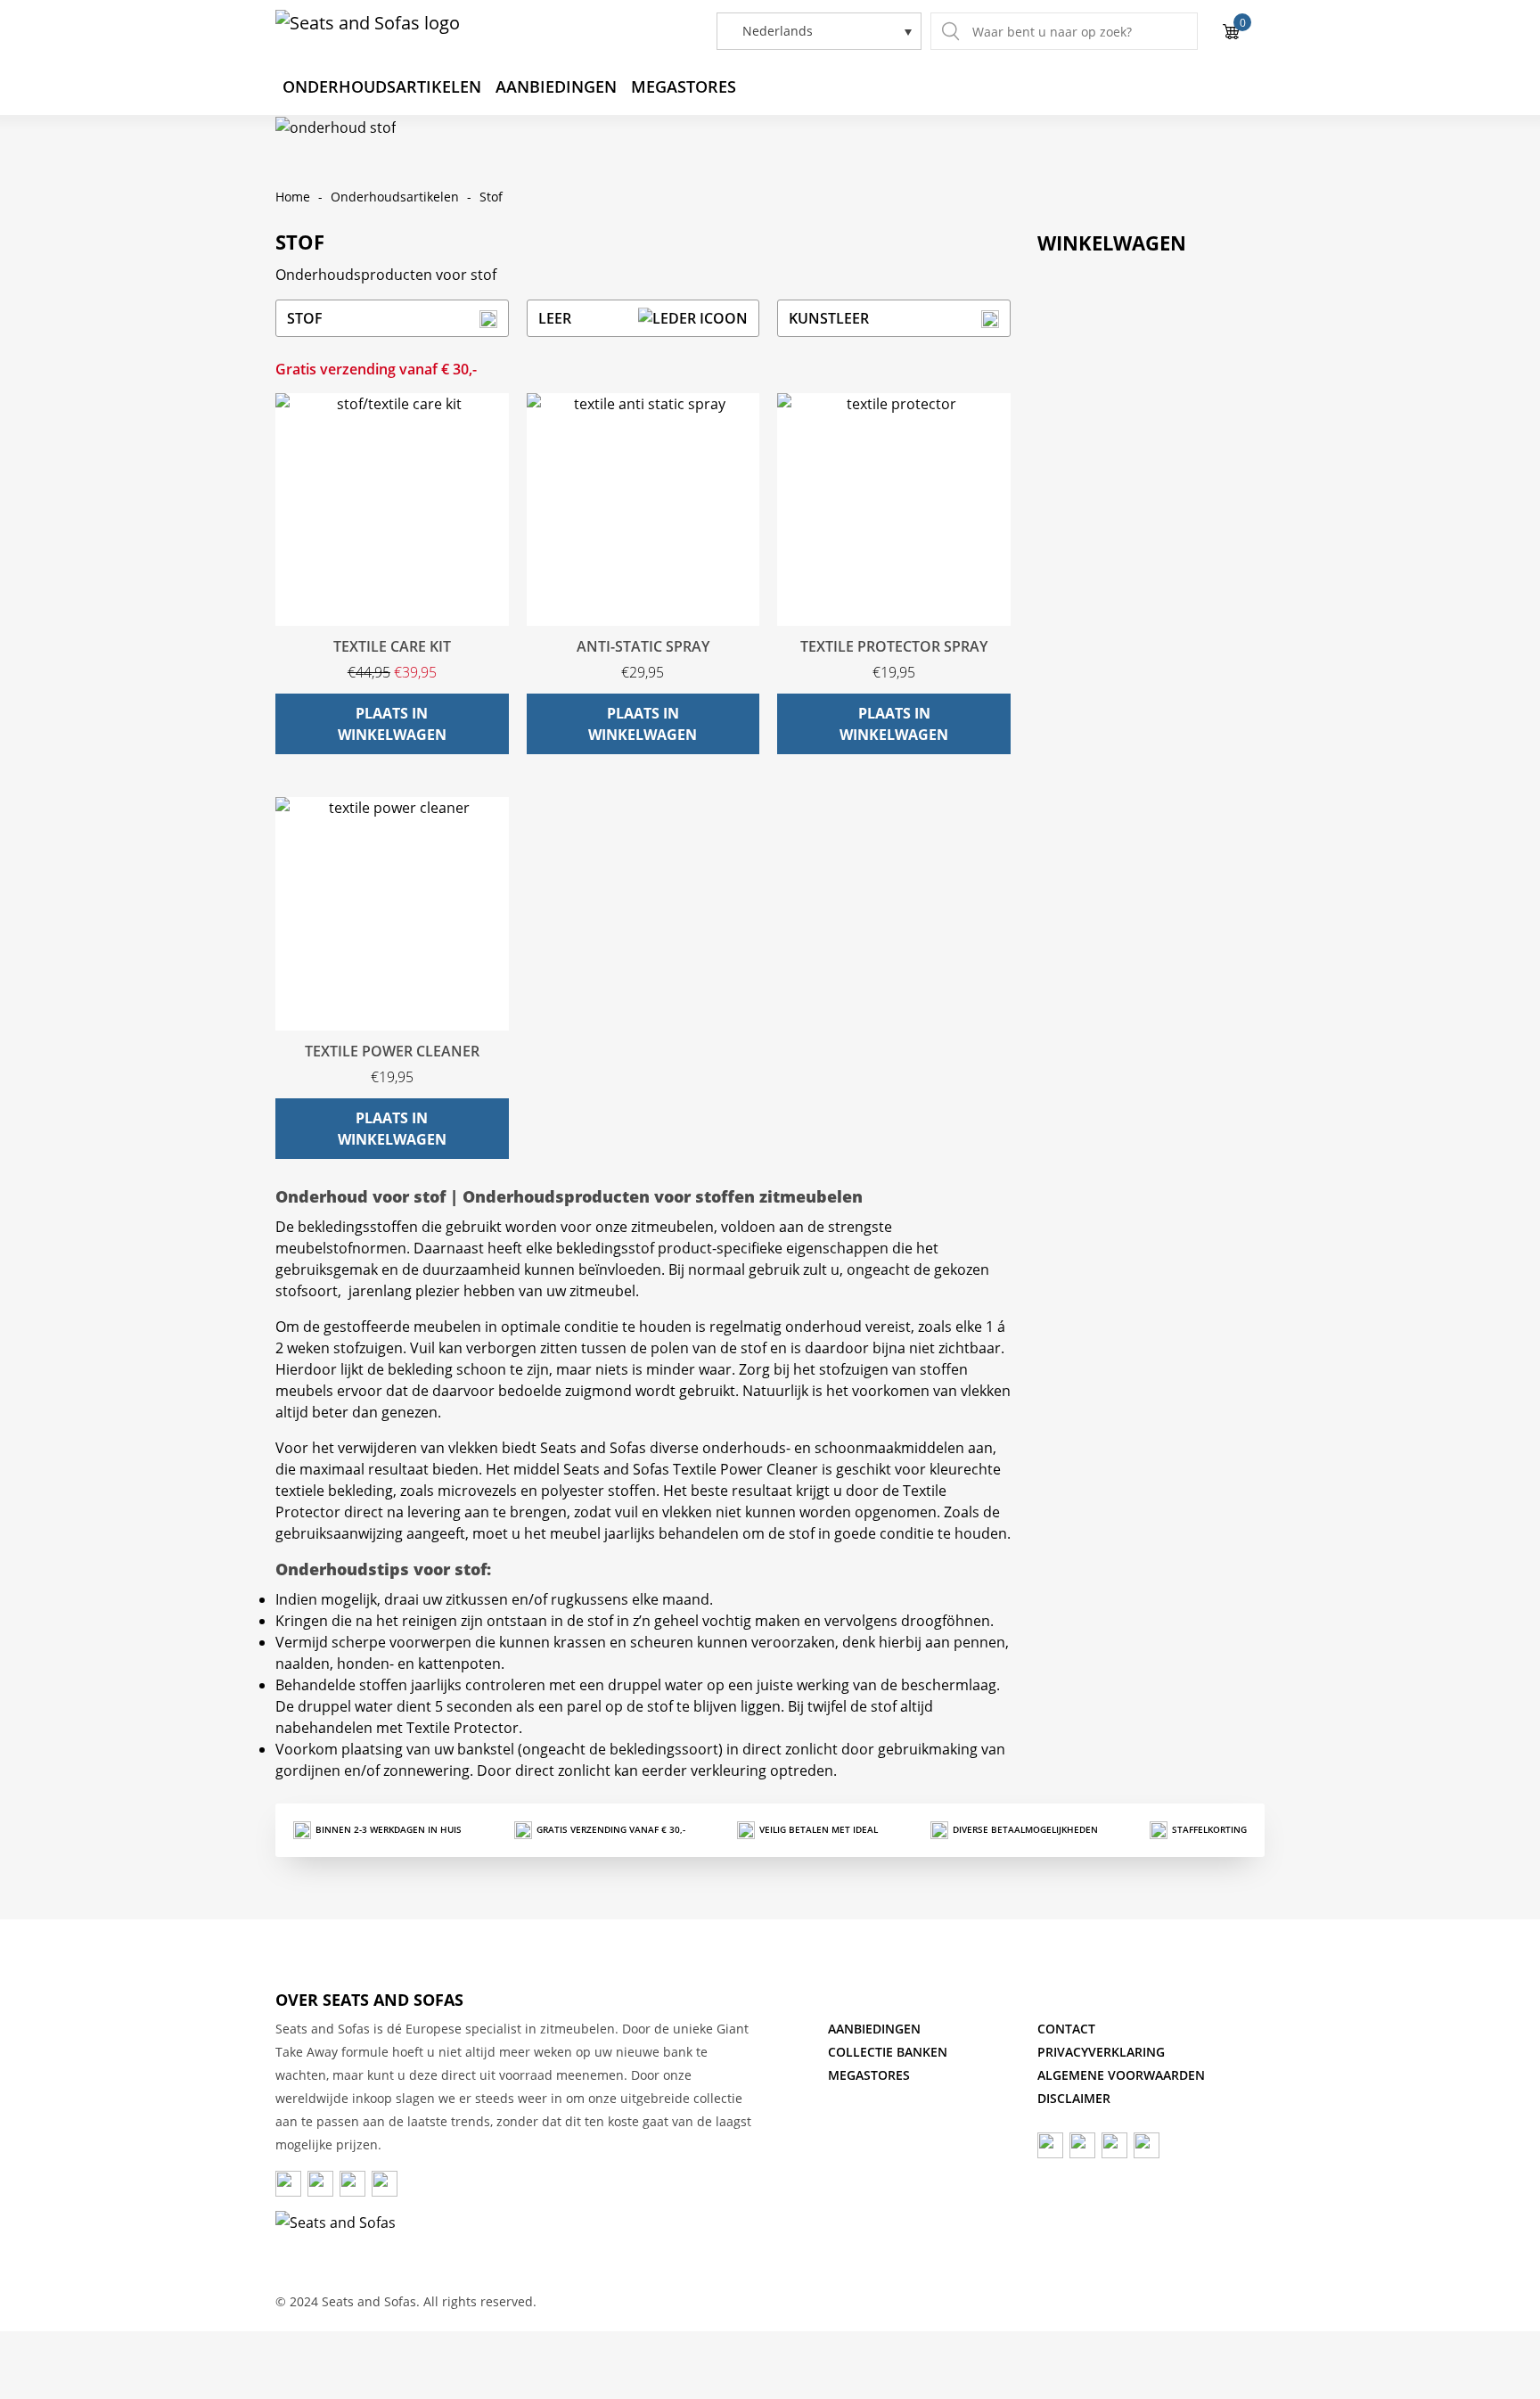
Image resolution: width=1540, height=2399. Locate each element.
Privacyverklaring (1101, 2052)
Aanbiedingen (556, 86)
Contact (1066, 2029)
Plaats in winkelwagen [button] (392, 724)
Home (293, 197)
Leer (555, 318)
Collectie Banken (888, 2052)
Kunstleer (829, 318)
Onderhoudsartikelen (382, 86)
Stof (305, 318)
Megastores (684, 86)
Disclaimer (1074, 2098)
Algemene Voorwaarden (1121, 2075)
